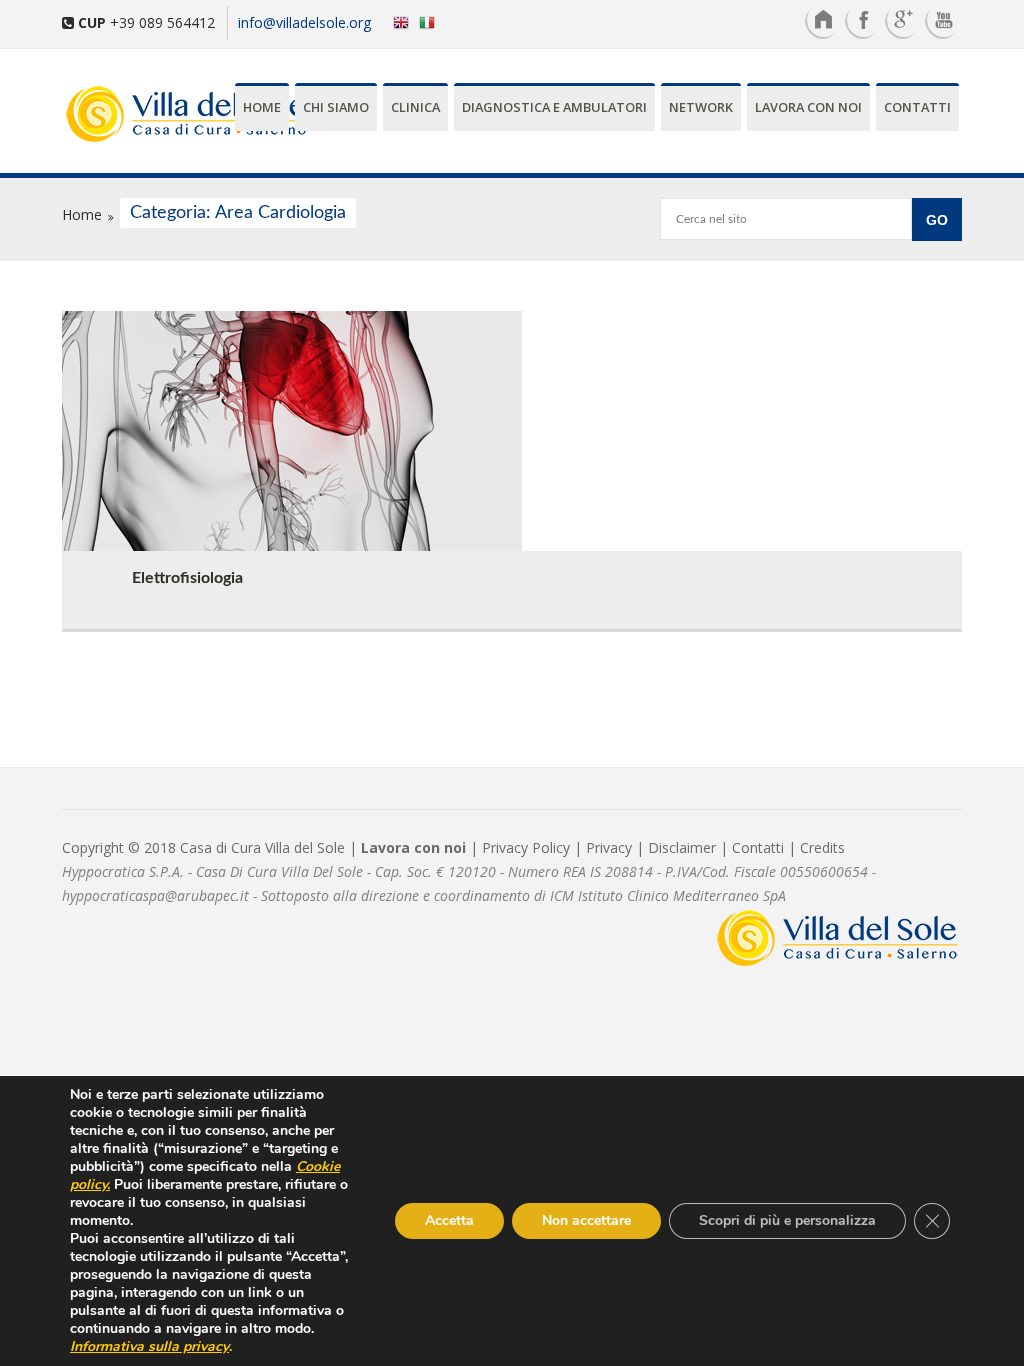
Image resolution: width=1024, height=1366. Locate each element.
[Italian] (431, 22)
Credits (822, 847)
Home (262, 107)
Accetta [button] (449, 1220)
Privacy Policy (526, 847)
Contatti (917, 107)
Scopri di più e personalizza (787, 1220)
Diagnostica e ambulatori (554, 107)
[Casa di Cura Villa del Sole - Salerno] (129, 116)
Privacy (609, 847)
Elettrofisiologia (187, 578)
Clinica (415, 107)
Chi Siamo (336, 107)
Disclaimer (682, 847)
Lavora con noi (808, 107)
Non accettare (586, 1220)
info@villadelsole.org (304, 22)
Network (701, 107)
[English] (396, 22)
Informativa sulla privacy (149, 1346)
